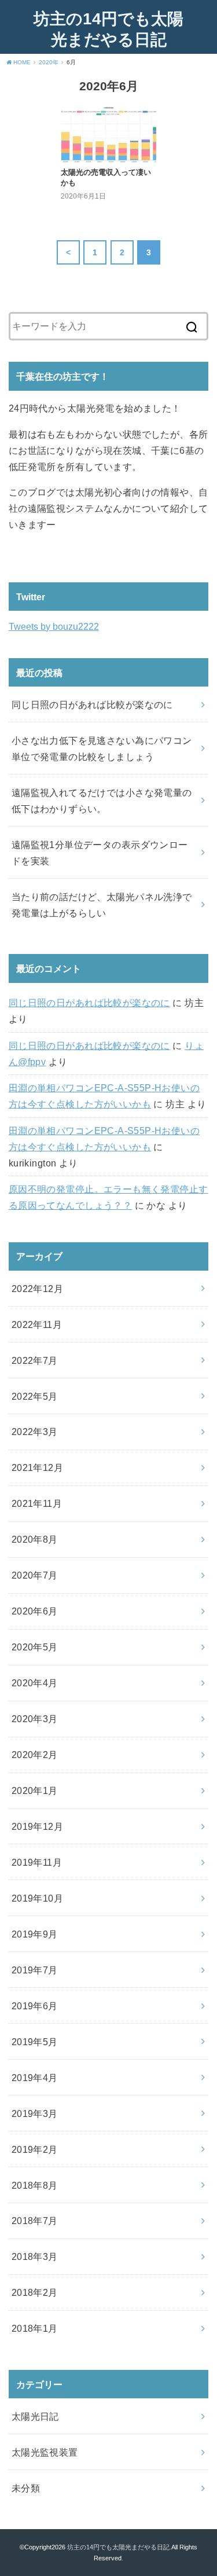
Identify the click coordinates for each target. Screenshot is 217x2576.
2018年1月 (35, 2328)
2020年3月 (35, 1719)
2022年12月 (37, 1289)
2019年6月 (35, 2006)
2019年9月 (35, 1934)
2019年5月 (35, 2042)
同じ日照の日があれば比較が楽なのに (89, 1003)
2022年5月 (35, 1396)
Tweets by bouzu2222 (54, 626)
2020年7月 (35, 1575)
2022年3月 (35, 1432)
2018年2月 (35, 2292)
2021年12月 (37, 1467)
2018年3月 (35, 2256)
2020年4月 (35, 1683)
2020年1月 (35, 1790)
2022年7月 (35, 1360)
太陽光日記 (35, 2416)
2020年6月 (35, 1611)
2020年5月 (35, 1647)
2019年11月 (37, 1862)
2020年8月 (35, 1539)
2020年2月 (35, 1755)
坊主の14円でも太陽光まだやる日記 (108, 29)
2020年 (49, 62)
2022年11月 (37, 1324)
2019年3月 (35, 2113)
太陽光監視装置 (45, 2452)
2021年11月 (37, 1503)
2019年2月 (35, 2149)
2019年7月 (35, 1970)
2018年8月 (35, 2185)
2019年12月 (37, 1826)
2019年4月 (35, 2078)
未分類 (26, 2488)
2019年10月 (37, 1898)
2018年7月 (35, 2221)
